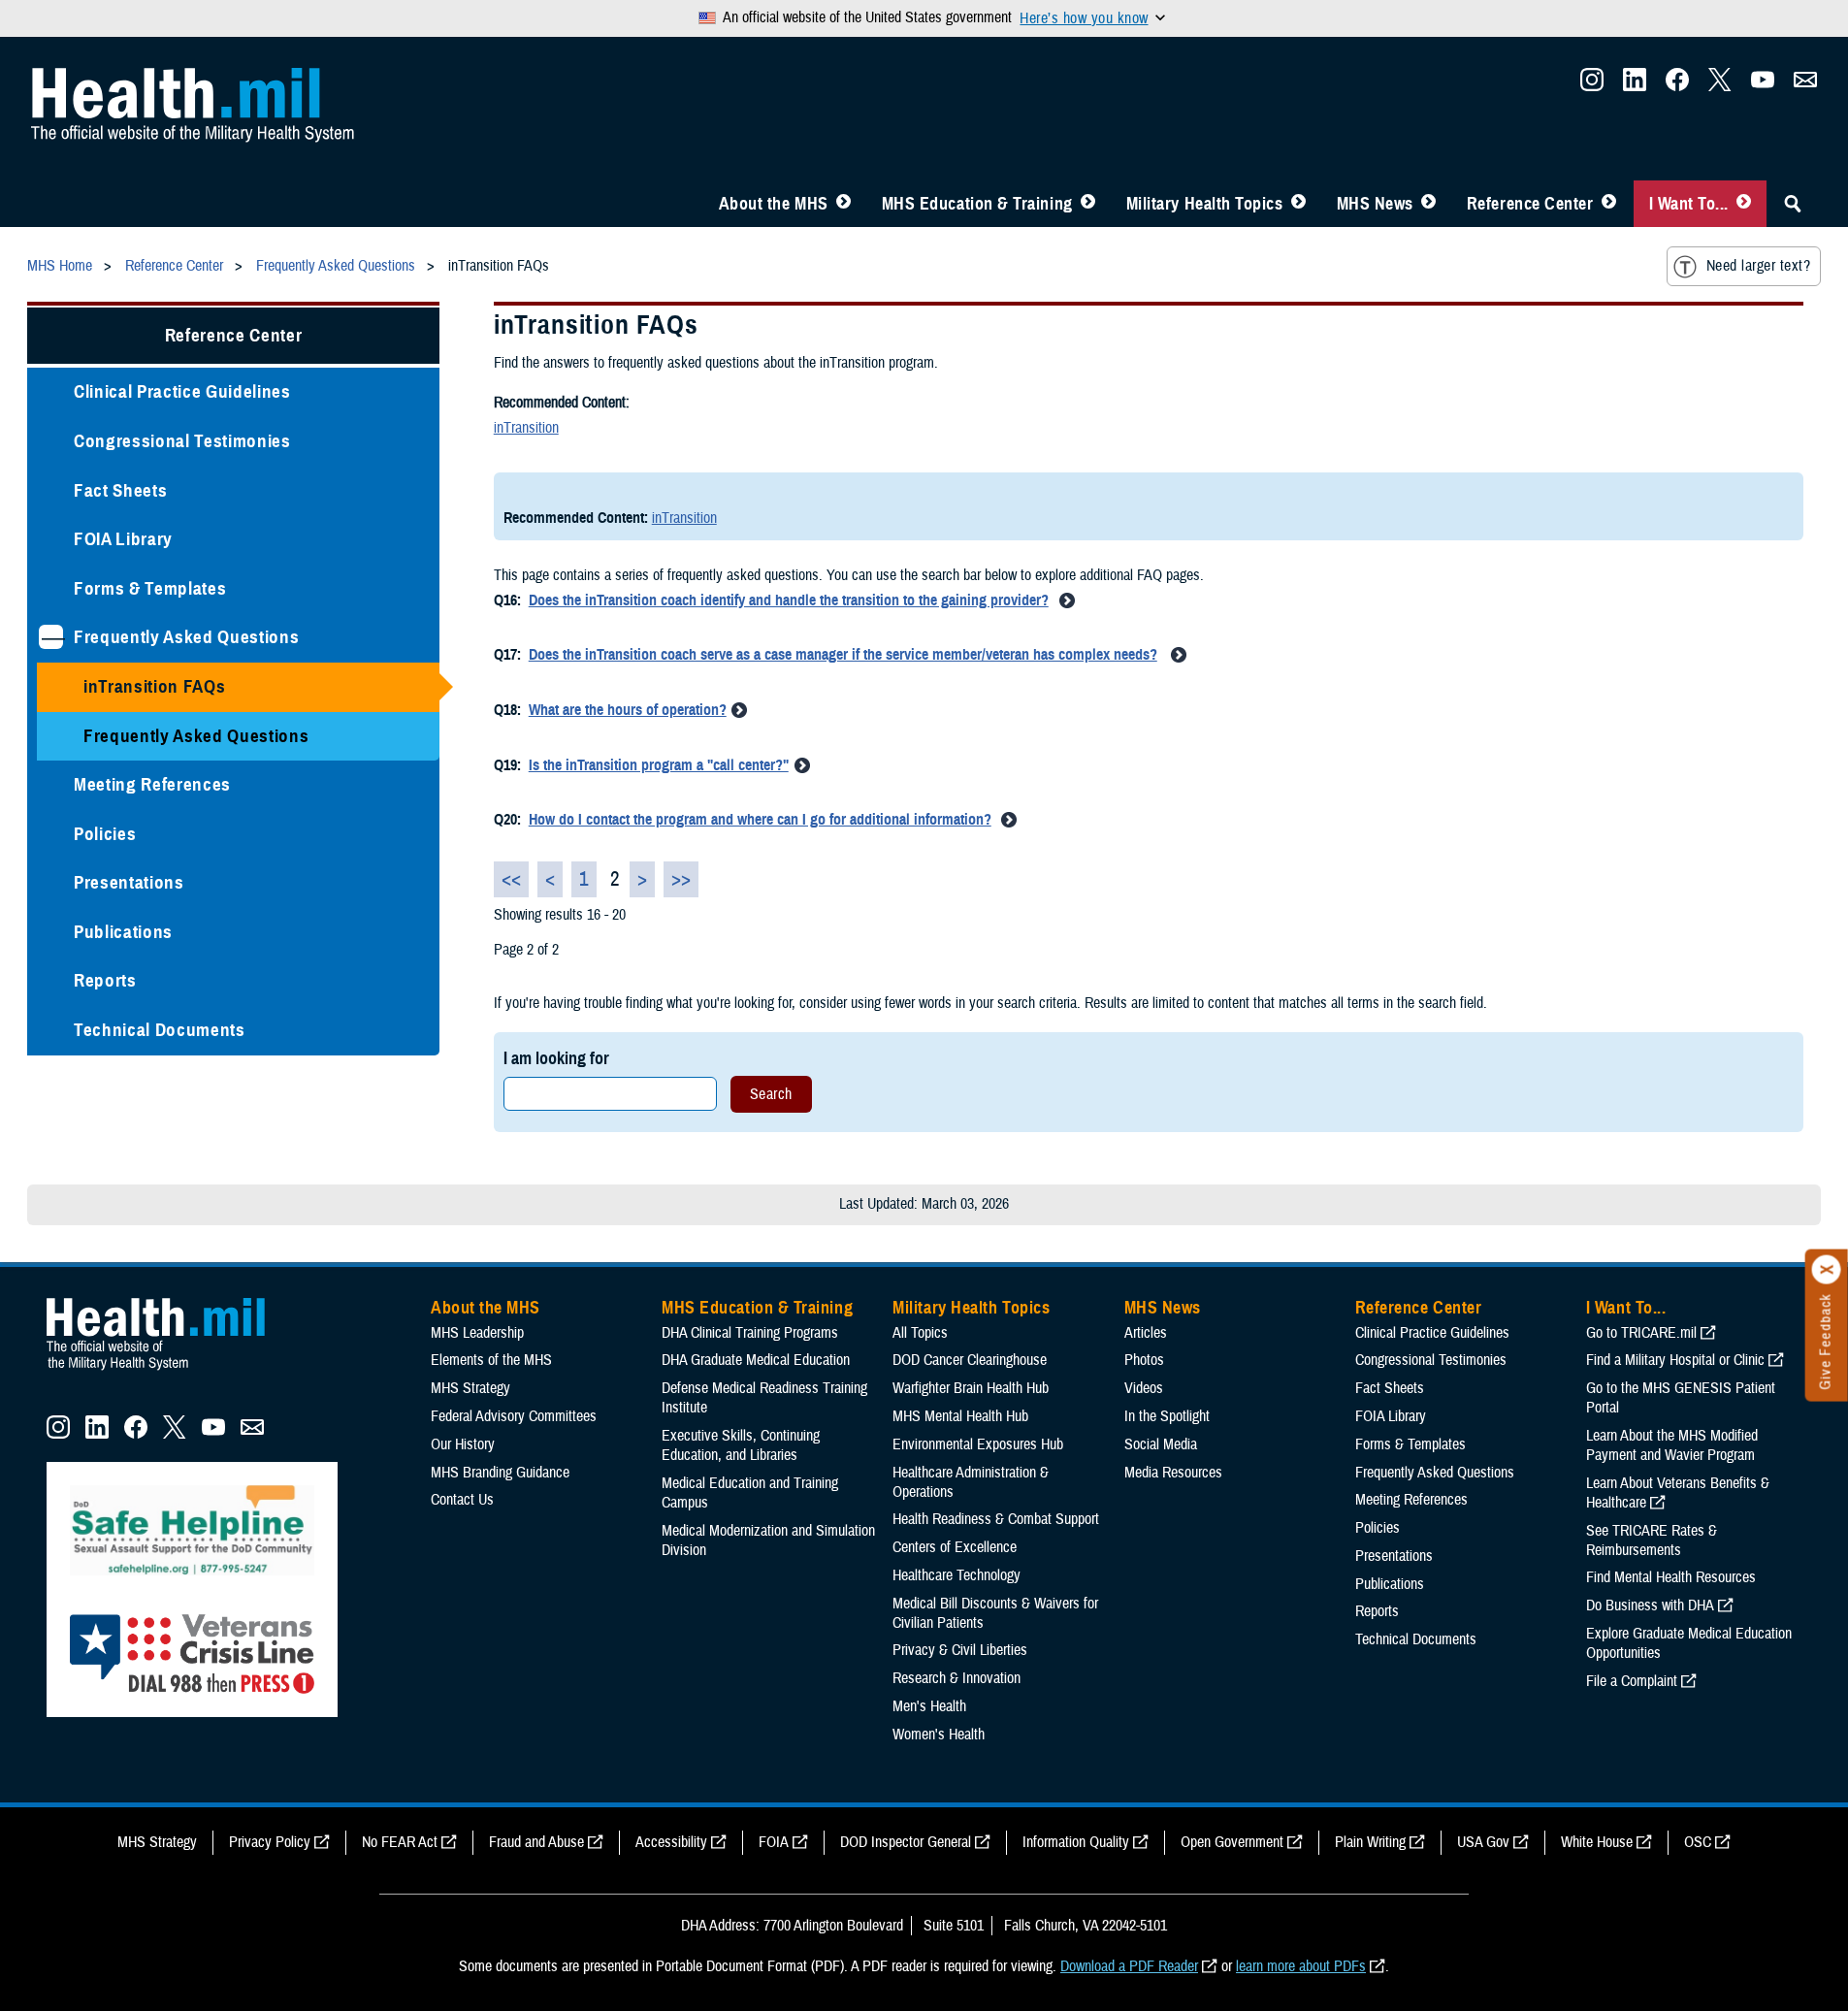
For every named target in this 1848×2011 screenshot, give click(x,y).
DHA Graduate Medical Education (756, 1360)
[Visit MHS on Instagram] (1592, 85)
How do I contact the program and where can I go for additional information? (760, 820)
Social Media (1161, 1444)
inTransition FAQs (154, 686)
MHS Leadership (477, 1333)
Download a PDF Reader (1129, 1966)
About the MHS (774, 204)
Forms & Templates (150, 588)
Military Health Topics (1205, 204)
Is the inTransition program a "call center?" (659, 765)
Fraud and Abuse (536, 1842)
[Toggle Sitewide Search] (1793, 204)
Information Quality (1076, 1842)
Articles (1146, 1333)
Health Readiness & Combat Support (996, 1519)
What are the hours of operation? (628, 710)
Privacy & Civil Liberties (960, 1650)
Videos (1144, 1388)
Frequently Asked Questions (186, 637)
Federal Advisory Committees (514, 1416)
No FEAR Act (400, 1842)
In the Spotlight (1167, 1416)
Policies (105, 834)
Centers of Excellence (955, 1547)
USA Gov (1483, 1842)
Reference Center (1530, 204)
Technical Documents (160, 1030)
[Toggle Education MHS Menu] (1088, 204)
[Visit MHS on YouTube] (1763, 85)
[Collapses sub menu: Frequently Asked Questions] (51, 637)
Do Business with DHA (1650, 1606)
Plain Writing (1370, 1842)
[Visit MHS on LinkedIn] (1635, 85)
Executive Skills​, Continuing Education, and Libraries (741, 1445)
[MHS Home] (168, 1371)
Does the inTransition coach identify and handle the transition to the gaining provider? (789, 600)
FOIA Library (123, 539)
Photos (1144, 1360)
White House (1597, 1842)
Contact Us (462, 1500)
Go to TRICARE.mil (1641, 1333)
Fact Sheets (120, 490)
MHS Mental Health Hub (960, 1416)
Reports (105, 980)
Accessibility (671, 1842)
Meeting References (152, 784)
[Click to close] (1827, 1270)
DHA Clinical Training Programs (750, 1333)
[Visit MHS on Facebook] (1677, 85)
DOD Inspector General (906, 1842)
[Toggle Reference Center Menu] (1609, 204)
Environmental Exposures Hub (978, 1444)
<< (511, 879)
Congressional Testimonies (182, 441)
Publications (123, 932)
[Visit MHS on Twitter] (1720, 85)
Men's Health (929, 1706)
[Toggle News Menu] (1428, 204)
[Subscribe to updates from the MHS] (1805, 85)
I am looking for (556, 1058)
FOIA (774, 1842)
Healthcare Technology (956, 1575)
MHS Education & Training (977, 204)
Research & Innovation (956, 1678)
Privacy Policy (270, 1842)
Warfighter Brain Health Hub (971, 1388)
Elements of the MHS (491, 1360)
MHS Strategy (470, 1388)
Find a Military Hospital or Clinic (1675, 1360)
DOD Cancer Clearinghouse (970, 1360)
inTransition (526, 428)
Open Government (1232, 1842)
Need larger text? (1758, 266)
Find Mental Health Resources (1671, 1577)
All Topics (920, 1333)
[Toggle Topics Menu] (1298, 204)
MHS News (1375, 204)
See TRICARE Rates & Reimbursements (1652, 1541)
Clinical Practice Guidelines (182, 391)
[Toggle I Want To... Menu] (1744, 204)
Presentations (129, 882)
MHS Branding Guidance (500, 1473)
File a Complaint (1632, 1681)
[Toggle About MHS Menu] (843, 204)
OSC (1698, 1842)
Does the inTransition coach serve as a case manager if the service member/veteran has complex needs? (843, 655)
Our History (463, 1444)
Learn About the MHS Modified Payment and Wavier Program (1672, 1445)
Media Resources (1173, 1473)
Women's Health (939, 1735)
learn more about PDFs (1301, 1966)
